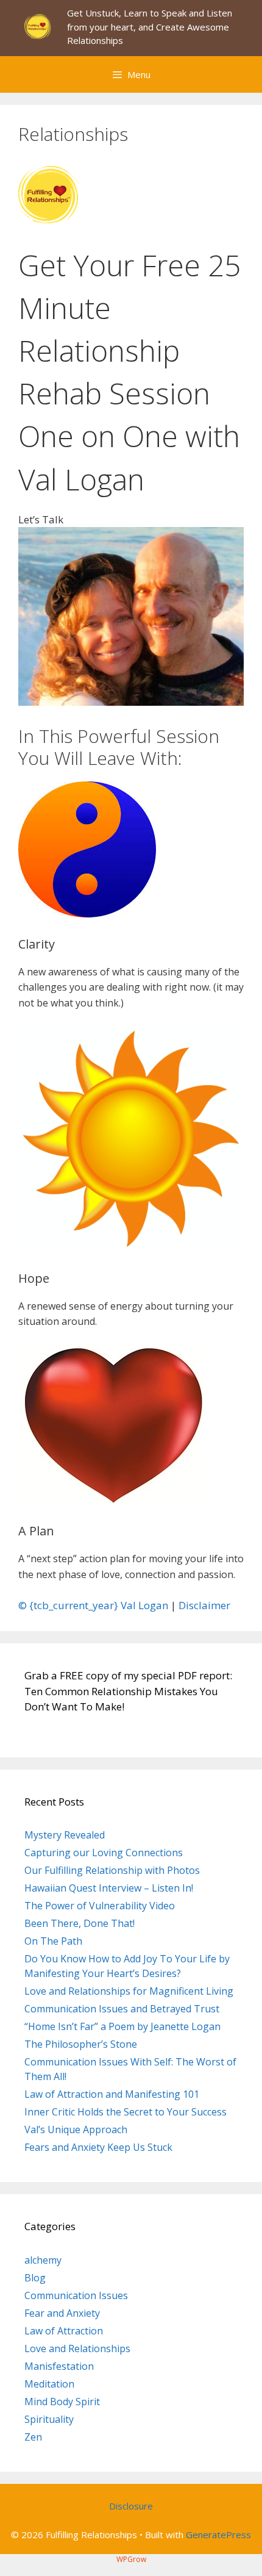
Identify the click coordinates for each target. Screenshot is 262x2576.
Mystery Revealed (65, 1835)
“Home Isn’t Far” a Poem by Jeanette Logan (122, 2026)
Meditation (49, 2384)
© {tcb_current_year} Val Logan (93, 1605)
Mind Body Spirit (62, 2402)
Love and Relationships (77, 2348)
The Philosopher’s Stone (81, 2044)
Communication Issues (76, 2295)
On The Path (53, 1941)
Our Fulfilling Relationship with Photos (112, 1870)
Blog (35, 2278)
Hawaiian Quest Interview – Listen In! (109, 1888)
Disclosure (131, 2506)
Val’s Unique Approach (76, 2129)
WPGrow (131, 2559)
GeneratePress (218, 2535)
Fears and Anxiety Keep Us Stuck (98, 2147)
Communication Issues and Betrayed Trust (122, 2009)
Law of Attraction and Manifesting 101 (112, 2094)
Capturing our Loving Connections (104, 1853)
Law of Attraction (64, 2331)
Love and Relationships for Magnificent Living (129, 1991)
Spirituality (49, 2419)
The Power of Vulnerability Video (100, 1906)
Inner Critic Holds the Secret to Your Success (126, 2112)
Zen (33, 2437)
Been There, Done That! (80, 1923)
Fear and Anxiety (62, 2313)
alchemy (43, 2260)
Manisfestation (59, 2366)
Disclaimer (204, 1605)
